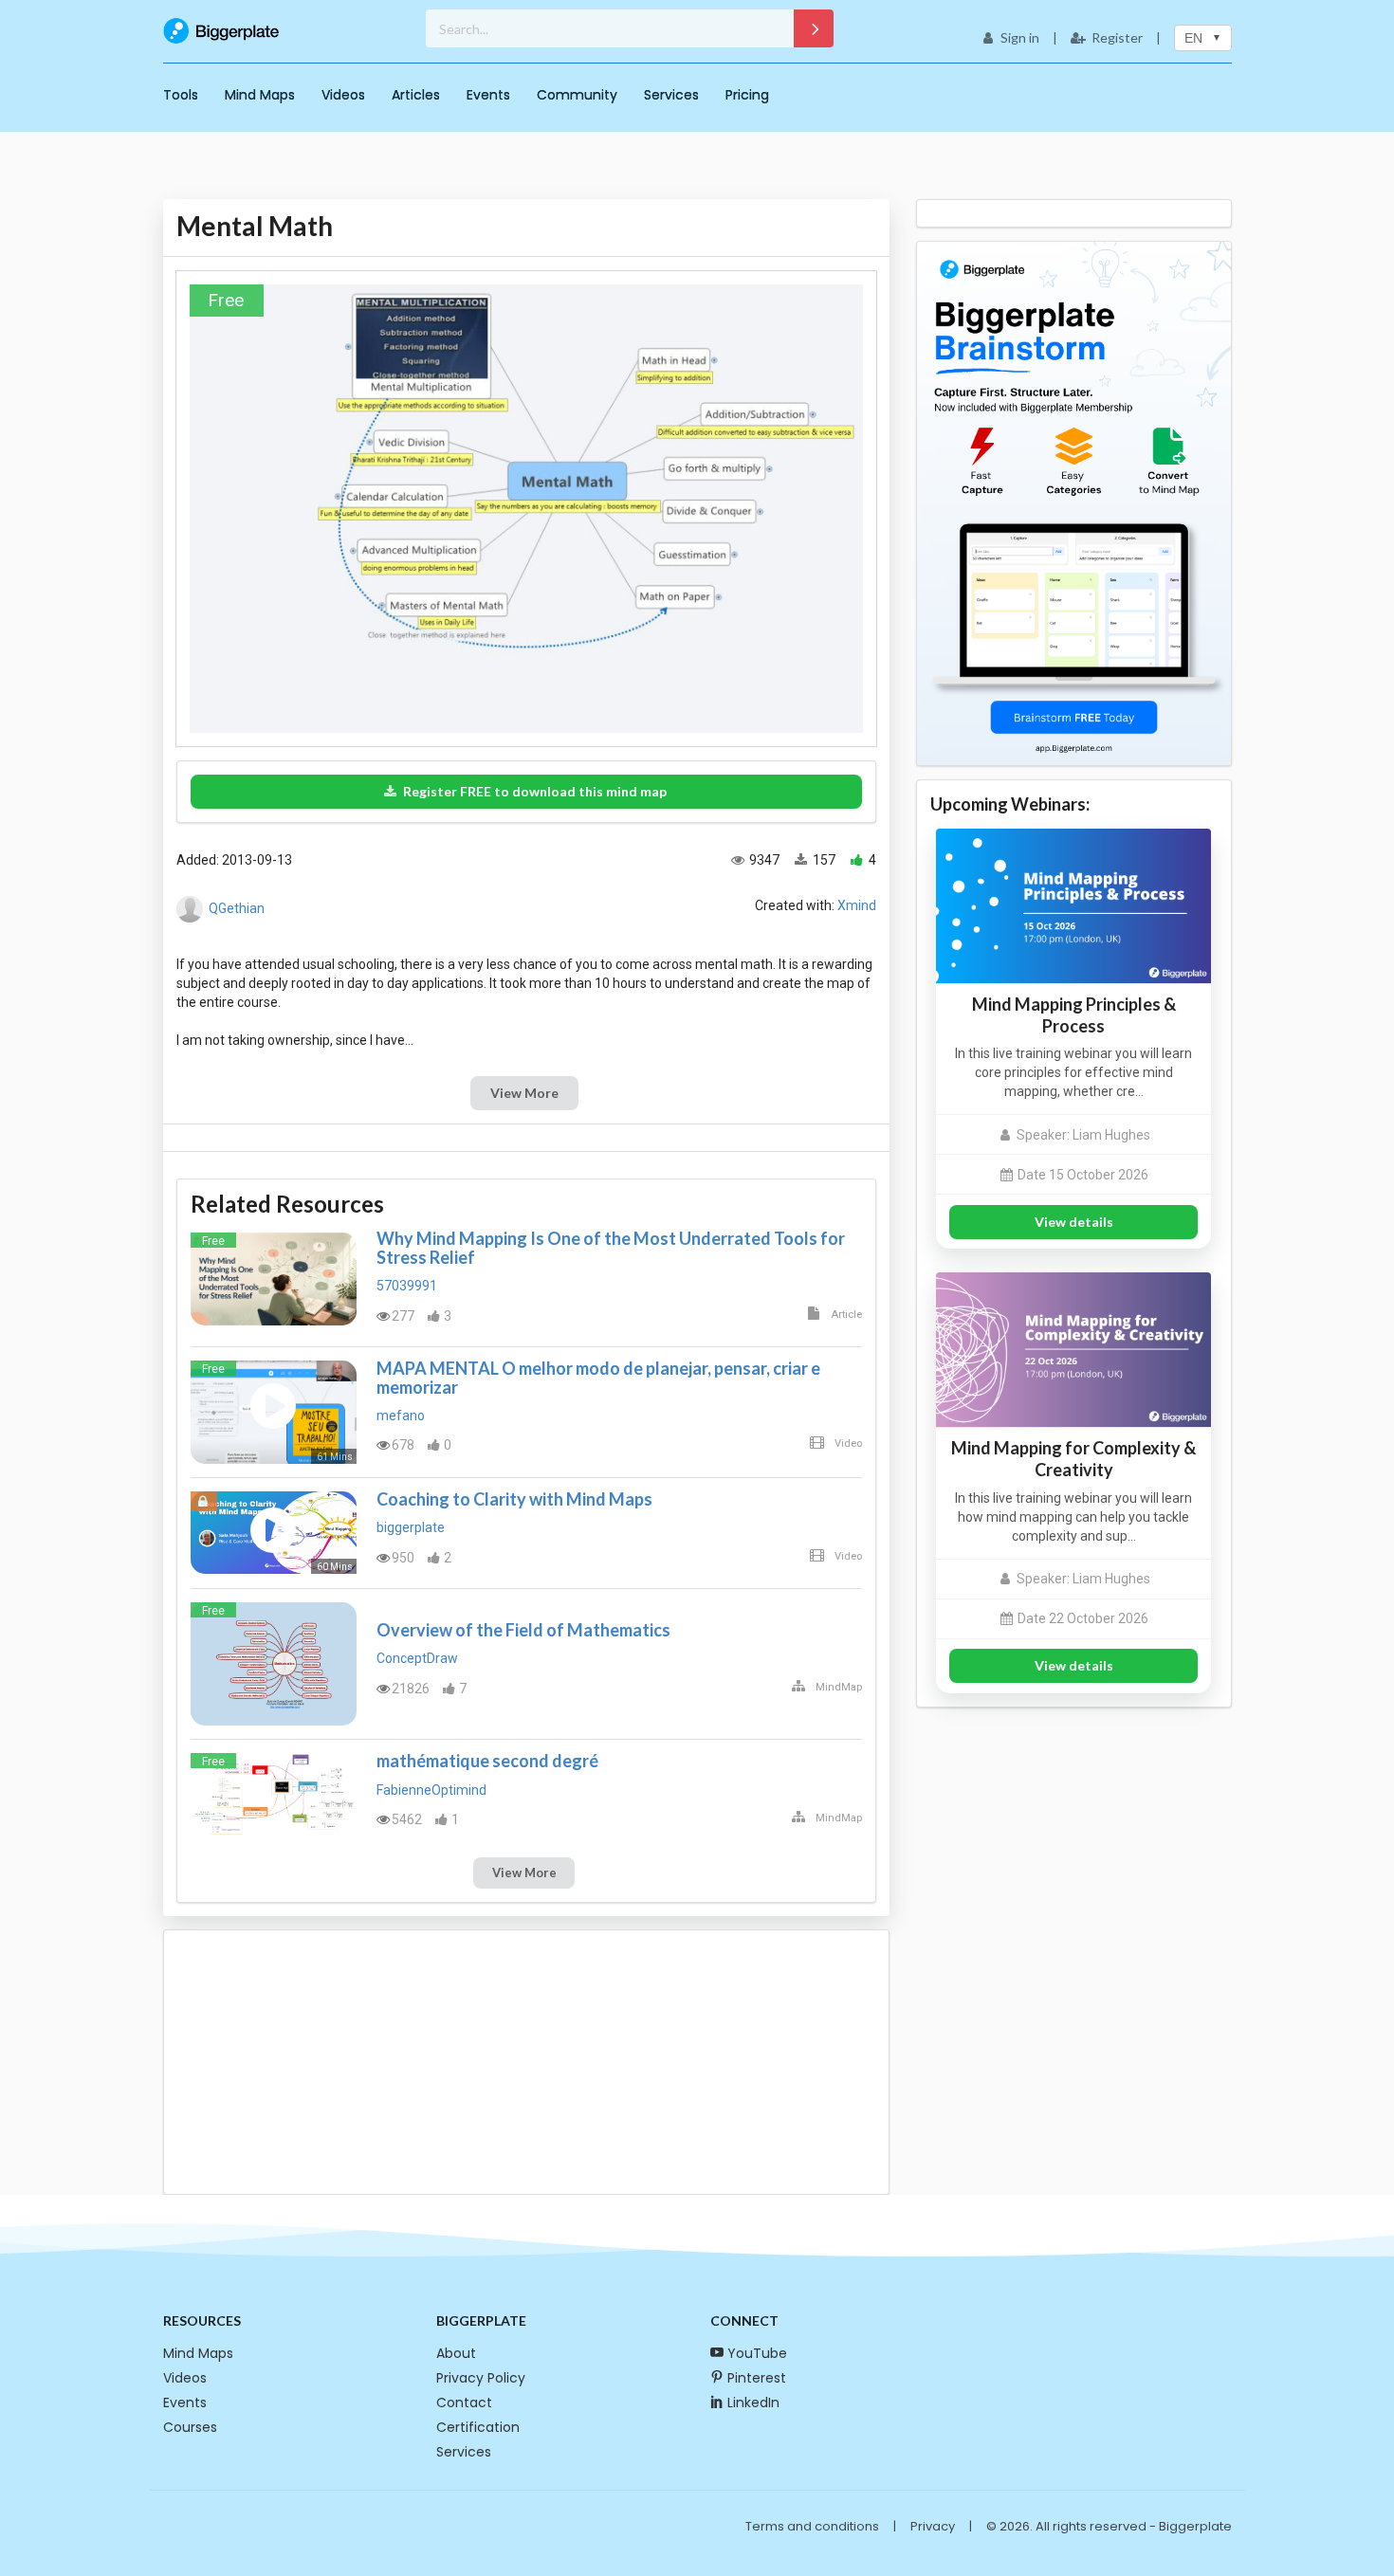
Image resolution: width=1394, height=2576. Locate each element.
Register (1117, 37)
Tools (181, 95)
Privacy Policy (481, 2378)
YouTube (757, 2353)
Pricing (747, 95)
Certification (478, 2427)
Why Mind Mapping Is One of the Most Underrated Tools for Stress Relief (611, 1248)
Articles (416, 95)
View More (524, 1093)
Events (488, 95)
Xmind (857, 905)
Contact (464, 2402)
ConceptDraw (417, 1658)
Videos (343, 95)
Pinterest (757, 2378)
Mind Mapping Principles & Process (1074, 1015)
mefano (401, 1416)
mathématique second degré (487, 1761)
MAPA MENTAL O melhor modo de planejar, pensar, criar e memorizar (598, 1378)
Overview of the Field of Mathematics (523, 1630)
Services (671, 95)
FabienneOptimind (431, 1790)
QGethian (237, 908)
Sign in (1020, 37)
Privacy (933, 2526)
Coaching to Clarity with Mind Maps (514, 1499)
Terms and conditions (812, 2526)
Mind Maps (260, 95)
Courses (190, 2427)
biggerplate (411, 1527)
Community (577, 95)
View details (1074, 1222)
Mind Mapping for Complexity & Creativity (1073, 1459)
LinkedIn (753, 2402)
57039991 (407, 1286)
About (456, 2353)
